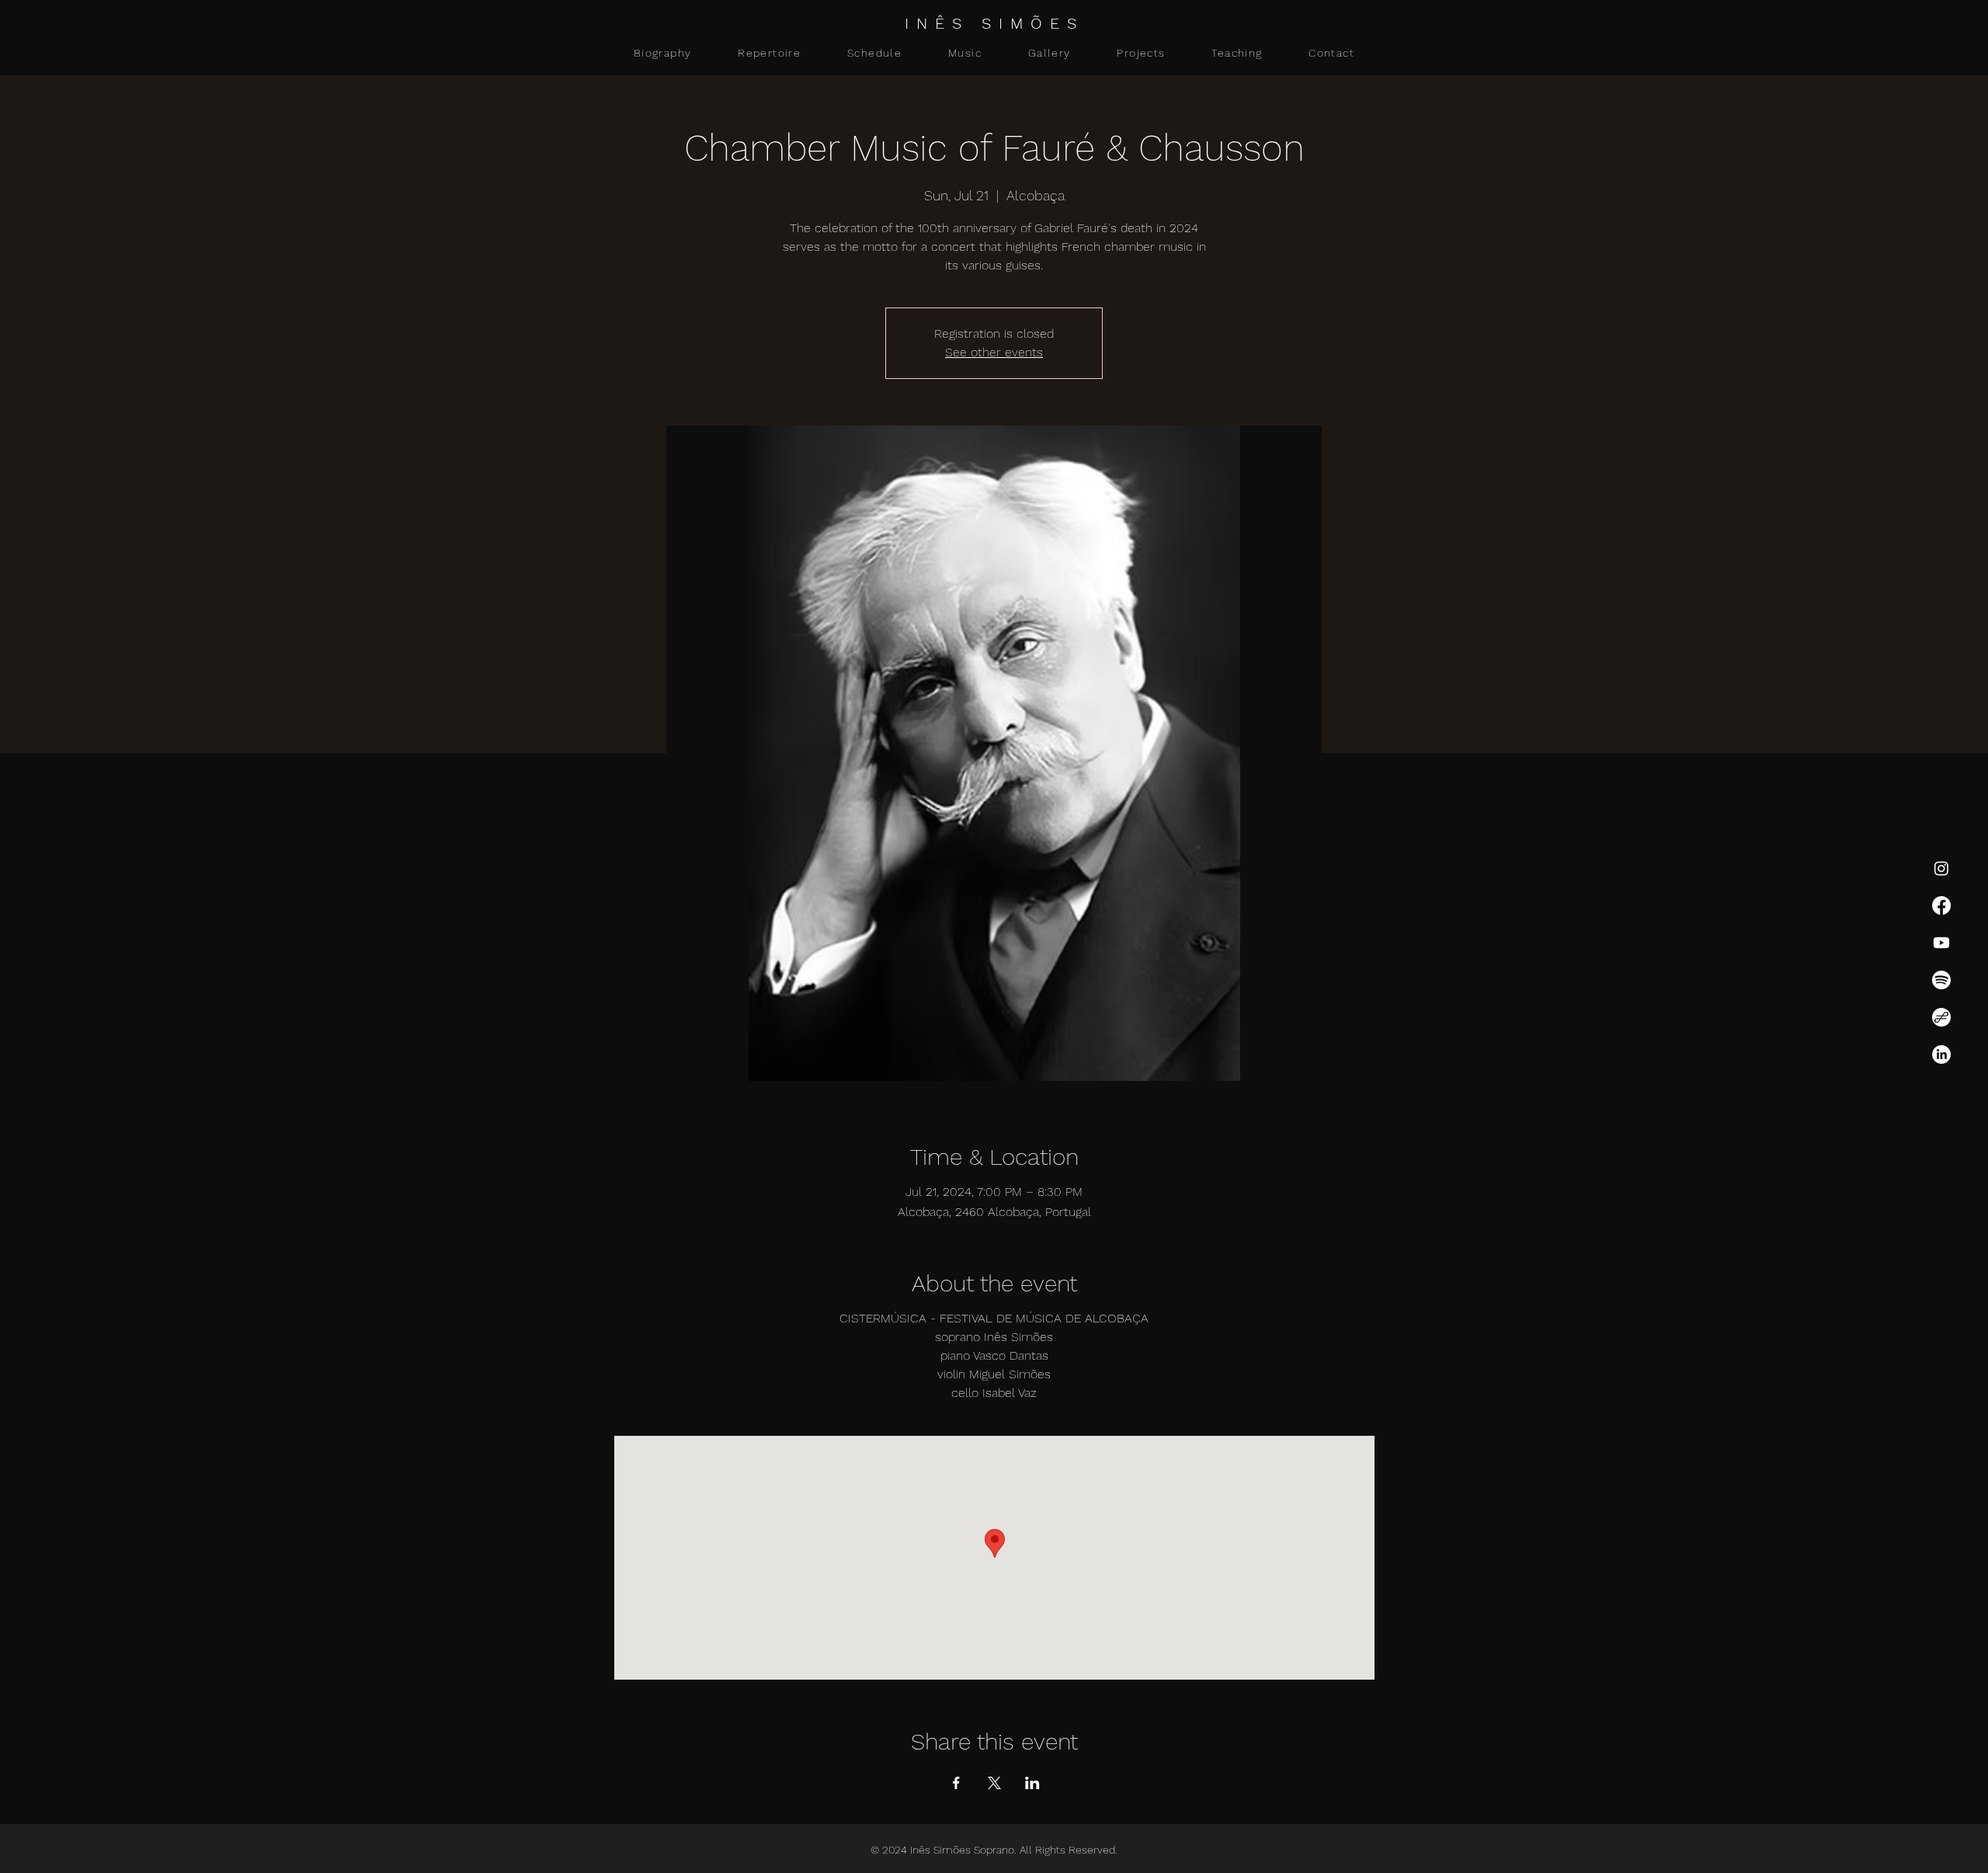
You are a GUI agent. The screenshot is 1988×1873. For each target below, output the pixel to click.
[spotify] (1941, 980)
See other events (994, 352)
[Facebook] (1941, 905)
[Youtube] (1941, 943)
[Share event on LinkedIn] (1032, 1783)
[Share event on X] (994, 1783)
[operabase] (1941, 1017)
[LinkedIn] (1941, 1055)
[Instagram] (1941, 868)
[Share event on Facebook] (956, 1783)
